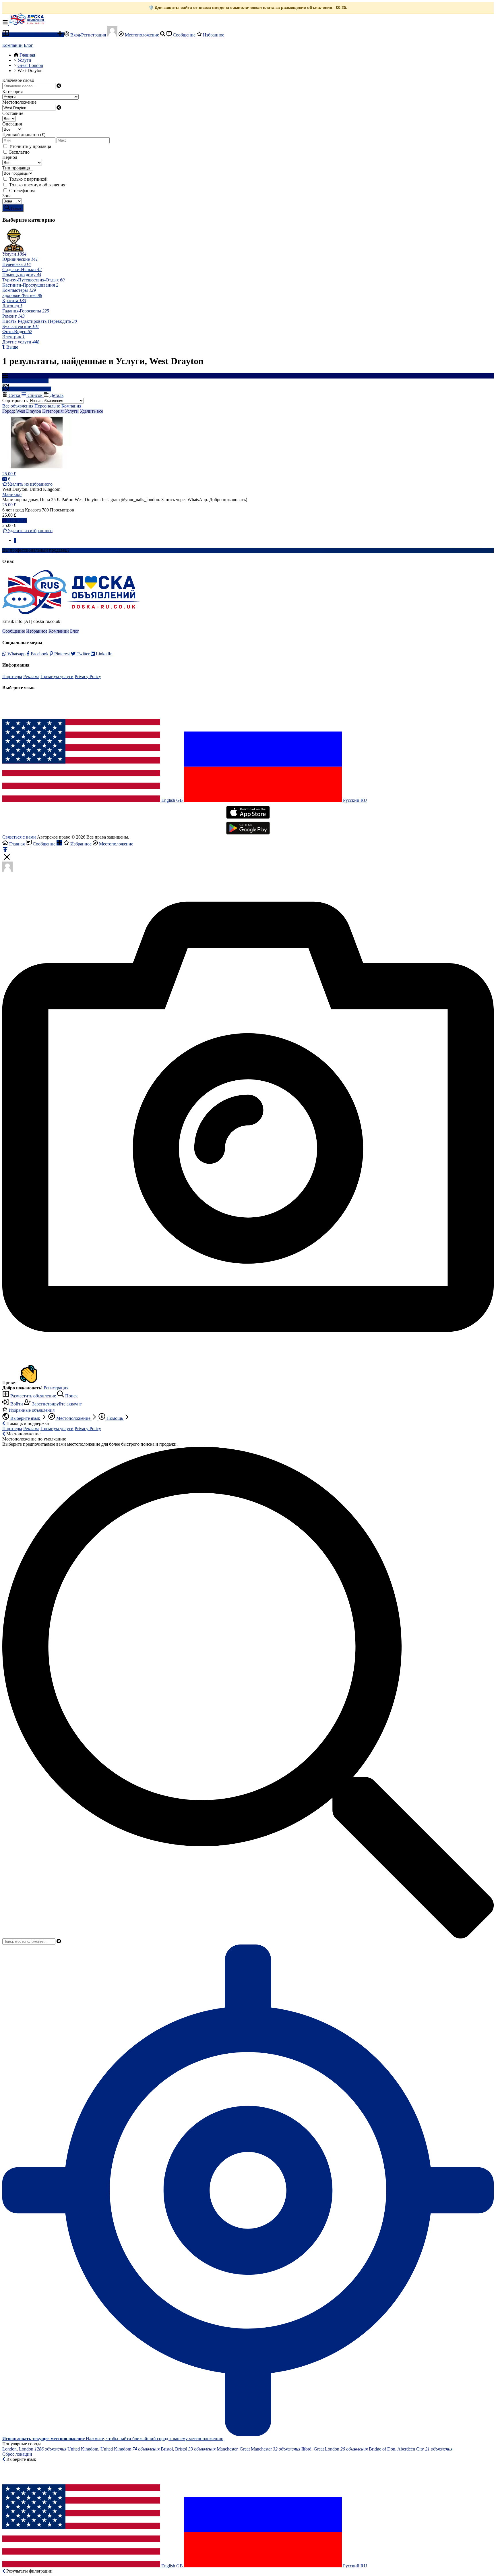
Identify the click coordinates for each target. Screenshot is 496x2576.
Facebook (39, 654)
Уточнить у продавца (30, 146)
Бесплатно (19, 152)
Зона (7, 196)
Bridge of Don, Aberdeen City (411, 2449)
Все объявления (18, 406)
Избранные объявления (31, 1410)
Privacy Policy (88, 676)
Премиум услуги (57, 676)
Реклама (31, 676)
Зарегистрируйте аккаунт (56, 1404)
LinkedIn (104, 654)
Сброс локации (17, 2454)
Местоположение (142, 35)
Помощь (115, 1418)
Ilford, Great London (335, 2449)
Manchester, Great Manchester (258, 2449)
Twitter (83, 654)
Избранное (213, 35)
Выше (12, 347)
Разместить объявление (33, 35)
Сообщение (184, 35)
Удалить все (91, 411)
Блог (28, 45)
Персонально (47, 406)
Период (10, 157)
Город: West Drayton (22, 411)
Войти (17, 1404)
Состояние (13, 113)
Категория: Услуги (60, 411)
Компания (71, 406)
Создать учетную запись (94, 550)
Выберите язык (25, 1418)
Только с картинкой (28, 179)
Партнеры (12, 676)
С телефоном (22, 191)
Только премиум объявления (37, 185)
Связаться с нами (19, 837)
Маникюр (12, 494)
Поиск (71, 1396)
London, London (34, 2449)
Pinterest (61, 654)
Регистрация (56, 1388)
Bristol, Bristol (188, 2449)
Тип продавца (16, 168)
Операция (12, 124)
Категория (12, 91)
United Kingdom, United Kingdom (114, 2449)
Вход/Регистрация (88, 35)
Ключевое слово (18, 80)
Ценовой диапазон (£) (24, 135)
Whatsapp (16, 654)
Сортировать (15, 400)
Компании (12, 45)
